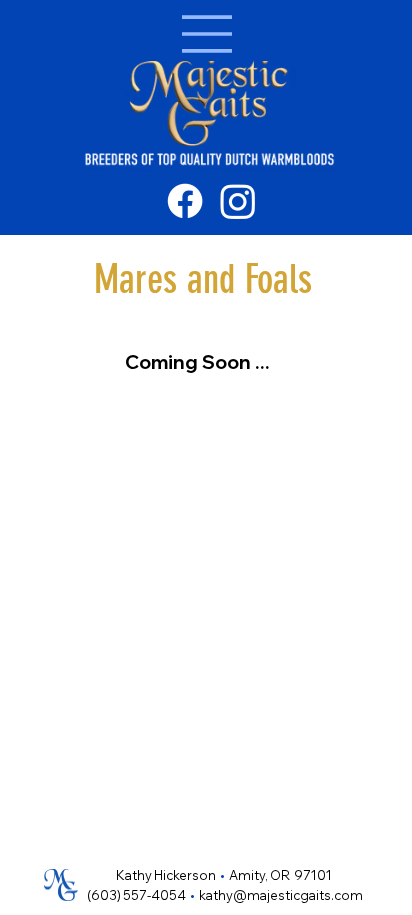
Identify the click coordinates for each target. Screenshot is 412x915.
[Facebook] (185, 201)
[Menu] (206, 34)
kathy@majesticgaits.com (281, 895)
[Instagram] (238, 201)
